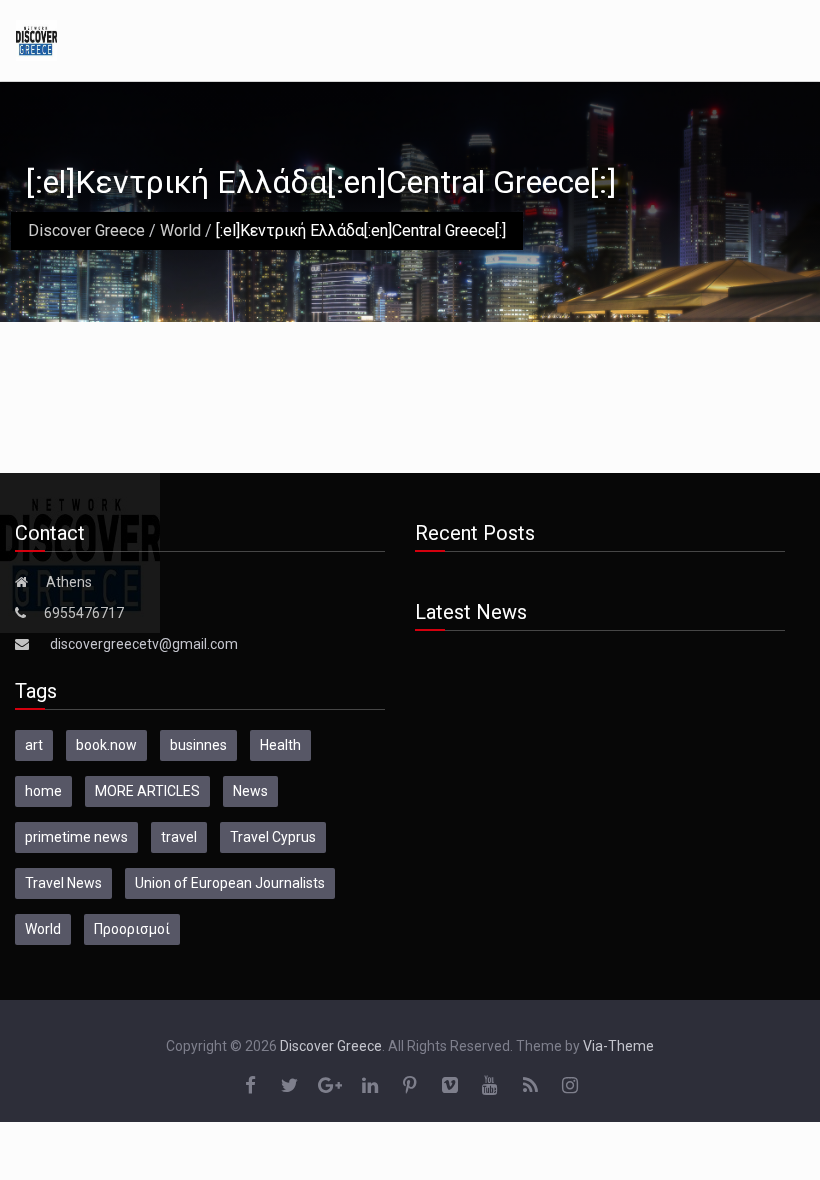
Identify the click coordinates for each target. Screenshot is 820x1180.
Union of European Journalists (230, 883)
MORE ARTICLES (147, 791)
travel (179, 837)
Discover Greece (86, 230)
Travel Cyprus (273, 837)
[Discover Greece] (36, 39)
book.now (106, 745)
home (43, 791)
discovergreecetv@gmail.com (144, 644)
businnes (198, 745)
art (34, 745)
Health (280, 745)
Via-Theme (618, 1046)
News (250, 791)
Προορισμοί (132, 929)
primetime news (76, 837)
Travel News (63, 883)
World (180, 230)
